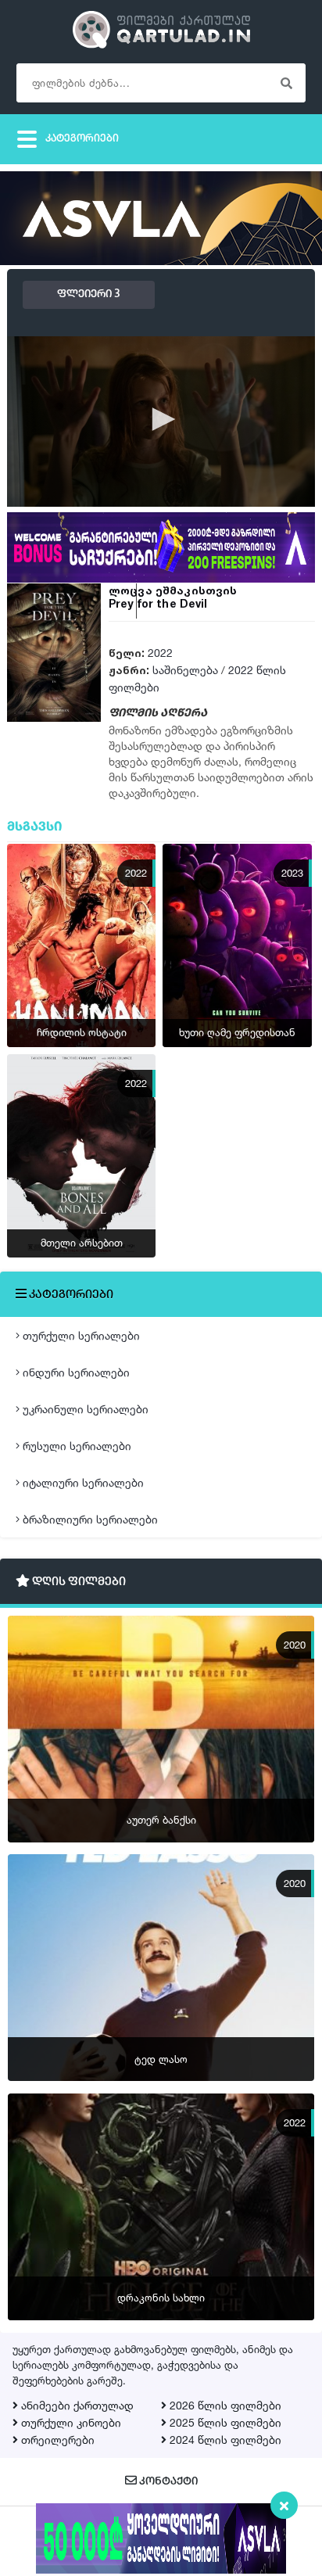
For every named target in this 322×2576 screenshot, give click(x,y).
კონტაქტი (167, 2482)
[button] (161, 419)
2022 (160, 653)
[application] (161, 421)
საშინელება (185, 670)
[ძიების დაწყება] (286, 83)
